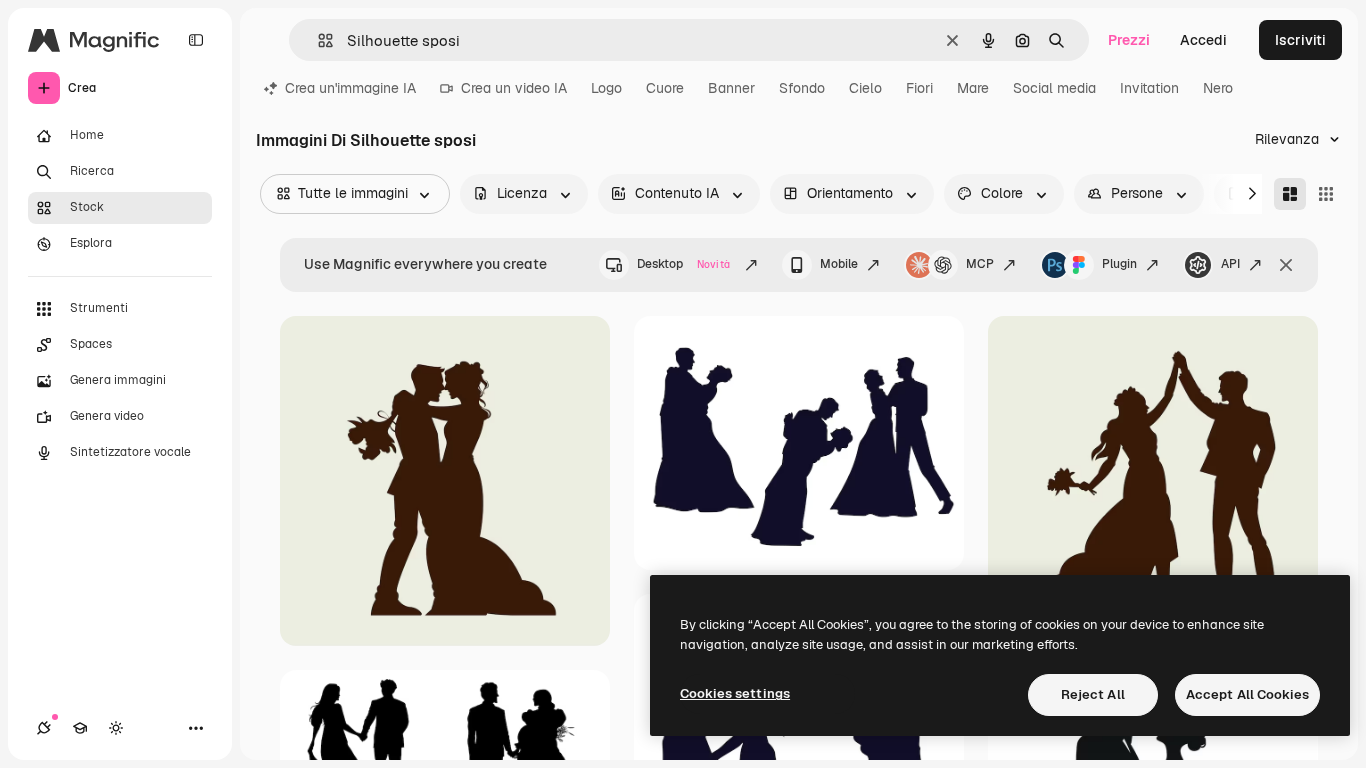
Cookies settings (735, 693)
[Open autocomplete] (317, 40)
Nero (1218, 88)
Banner (731, 88)
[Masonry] (1290, 194)
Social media (1054, 88)
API (1230, 264)
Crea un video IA (514, 88)
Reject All (1093, 694)
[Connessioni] (44, 728)
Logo (606, 88)
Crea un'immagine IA (350, 88)
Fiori (919, 88)
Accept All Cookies (1247, 694)
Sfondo (802, 88)
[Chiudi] (1286, 265)
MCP (980, 264)
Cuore (665, 88)
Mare (973, 88)
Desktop (683, 264)
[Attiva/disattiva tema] (116, 728)
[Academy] (80, 728)
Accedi (1203, 40)
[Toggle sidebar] (196, 40)
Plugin (1119, 264)
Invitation (1149, 88)
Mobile (839, 264)
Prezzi (1129, 40)
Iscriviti (1300, 40)
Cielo (865, 88)
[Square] (1326, 194)
